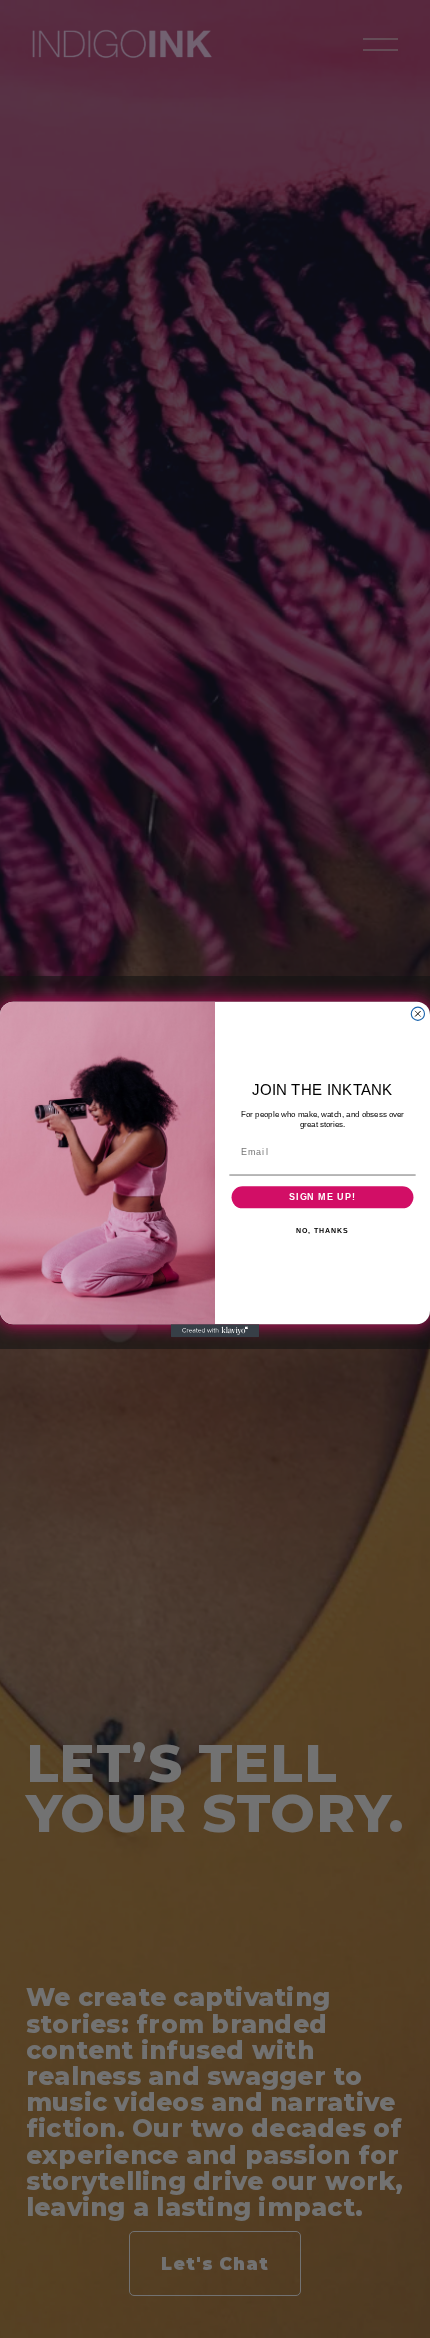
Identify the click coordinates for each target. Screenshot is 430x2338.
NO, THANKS (322, 1230)
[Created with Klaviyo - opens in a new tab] (215, 1330)
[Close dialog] (417, 1013)
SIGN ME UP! (322, 1196)
